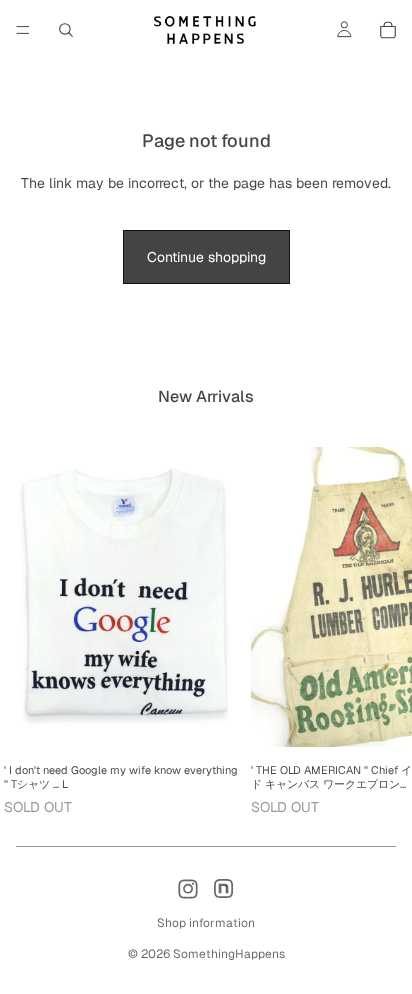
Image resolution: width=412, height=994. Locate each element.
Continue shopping (206, 257)
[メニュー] (23, 30)
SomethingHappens (229, 954)
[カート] (388, 30)
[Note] (224, 889)
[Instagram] (188, 889)
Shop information (206, 923)
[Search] (66, 30)
